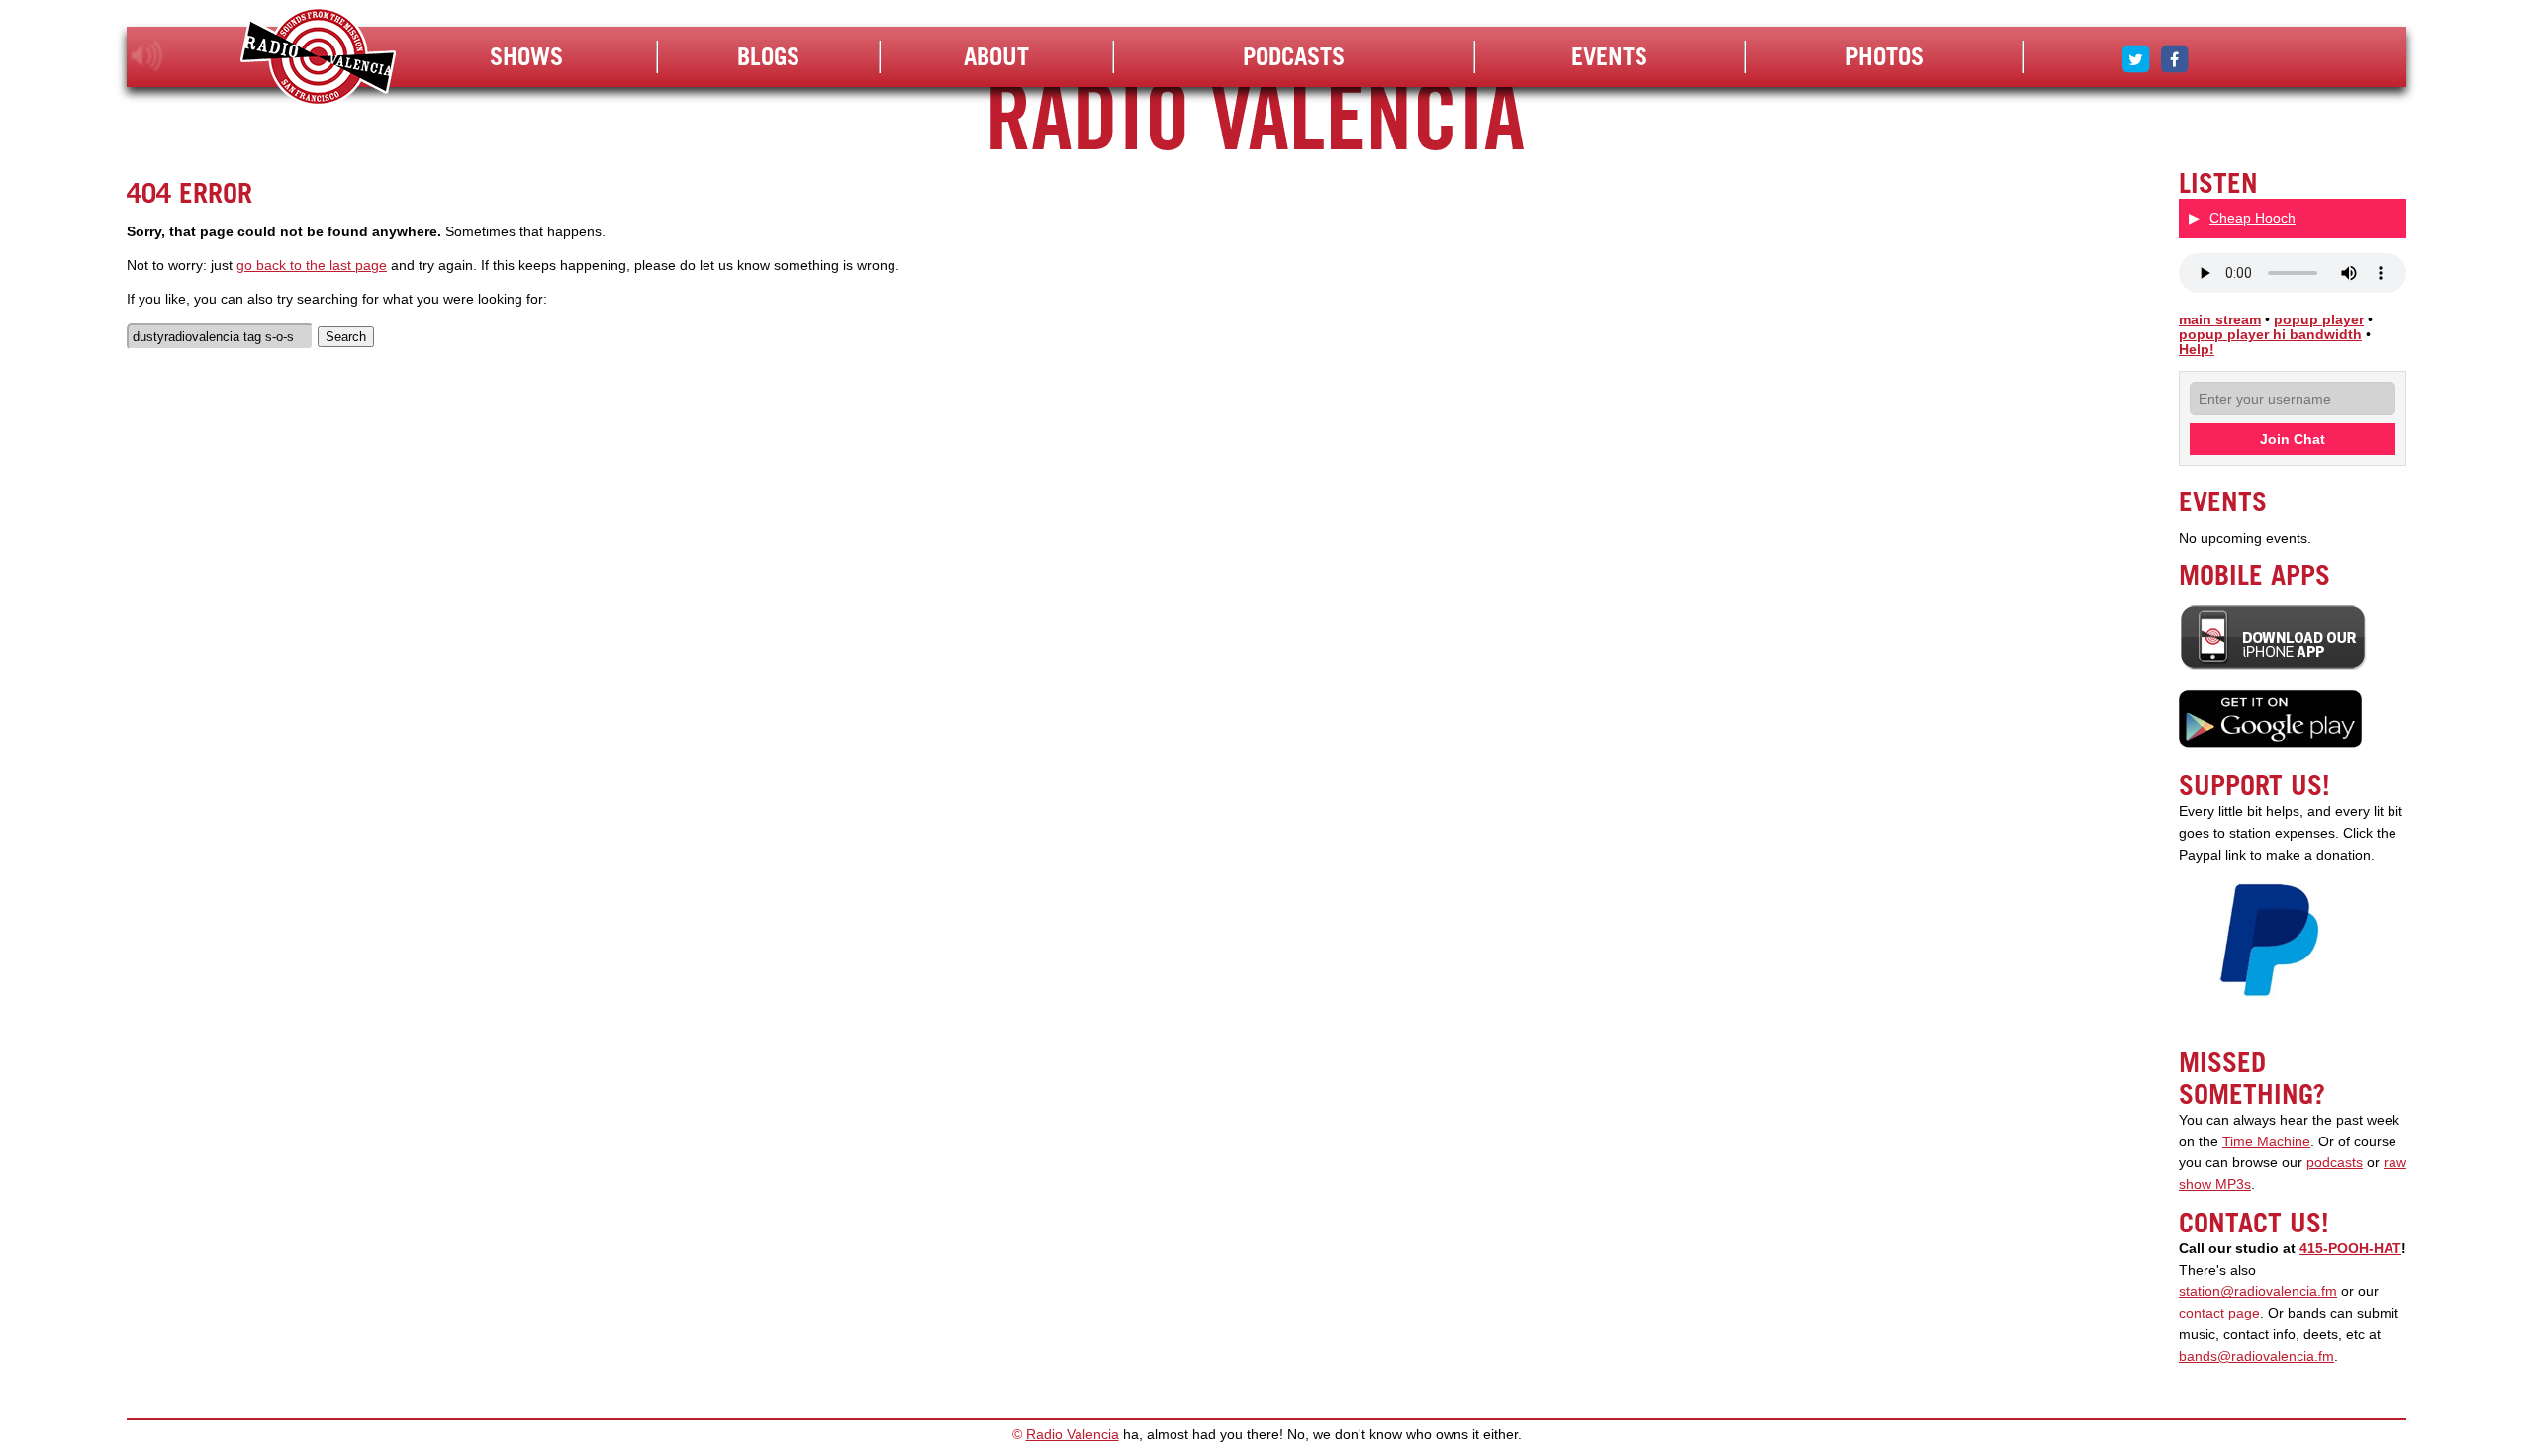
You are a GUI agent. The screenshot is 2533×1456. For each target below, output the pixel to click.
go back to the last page (312, 266)
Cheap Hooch (2252, 218)
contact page (2219, 1313)
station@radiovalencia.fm (2258, 1291)
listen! (147, 56)
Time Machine (2266, 1142)
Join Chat (2293, 439)
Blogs (768, 56)
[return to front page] (318, 59)
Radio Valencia (1073, 1435)
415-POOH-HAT (2350, 1249)
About (996, 56)
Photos (1884, 56)
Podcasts (1294, 56)
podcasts (2335, 1163)
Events (1609, 56)
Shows (526, 56)
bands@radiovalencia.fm (2256, 1357)
